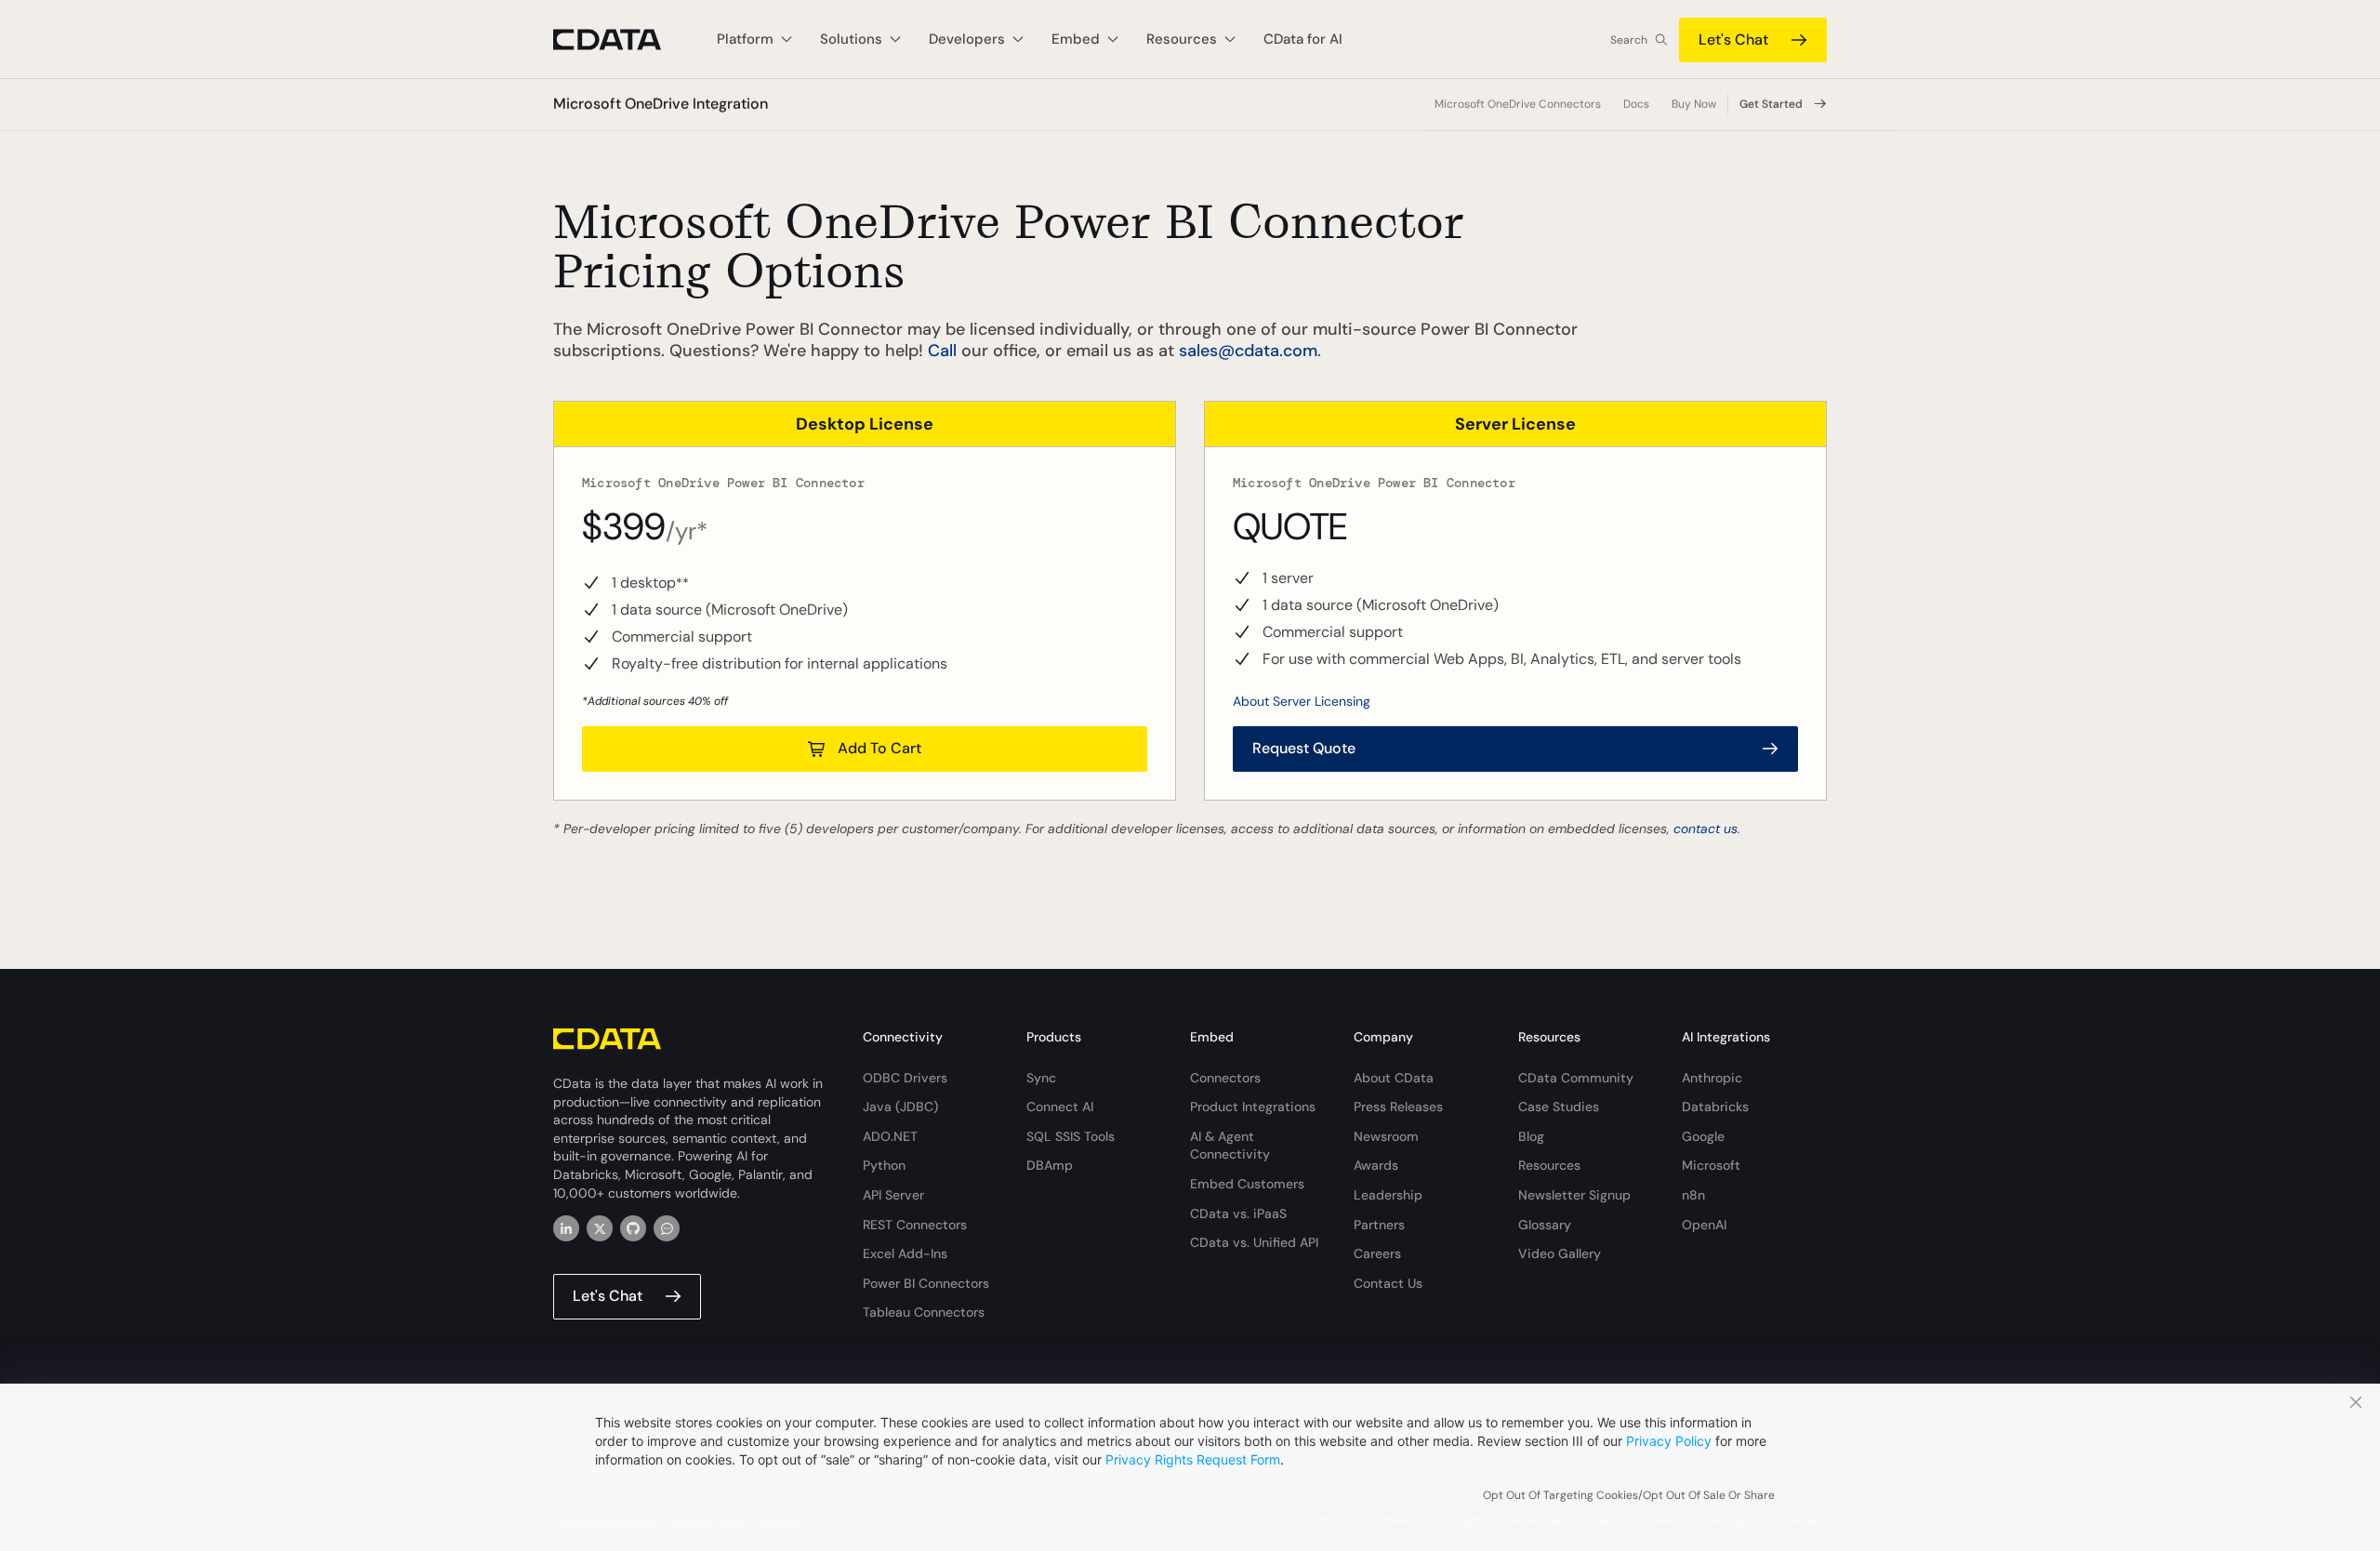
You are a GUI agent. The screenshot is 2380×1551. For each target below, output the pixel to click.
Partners (1379, 1225)
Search (1629, 40)
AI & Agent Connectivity (1230, 1146)
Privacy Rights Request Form (1193, 1459)
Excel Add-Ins (905, 1253)
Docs (1636, 104)
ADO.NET (890, 1136)
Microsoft (1711, 1165)
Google (1703, 1136)
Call (942, 351)
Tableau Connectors (924, 1312)
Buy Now (1694, 104)
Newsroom (1386, 1136)
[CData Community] (667, 1228)
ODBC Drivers (905, 1078)
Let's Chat (1733, 40)
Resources (1549, 1165)
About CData (1394, 1078)
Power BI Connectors (926, 1283)
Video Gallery (1560, 1253)
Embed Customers (1247, 1184)
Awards (1376, 1165)
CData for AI (1303, 39)
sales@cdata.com (1248, 351)
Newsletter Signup (1574, 1195)
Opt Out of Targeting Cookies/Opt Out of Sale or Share (1629, 1495)
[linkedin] (566, 1228)
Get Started (1771, 104)
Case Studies (1559, 1107)
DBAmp (1050, 1165)
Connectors (1225, 1078)
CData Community (1576, 1078)
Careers (1377, 1253)
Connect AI (1060, 1107)
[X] (600, 1228)
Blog (1531, 1136)
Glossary (1545, 1225)
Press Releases (1398, 1107)
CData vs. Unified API (1254, 1242)
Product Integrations (1253, 1107)
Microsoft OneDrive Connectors (1518, 104)
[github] (633, 1228)
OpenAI (1704, 1225)
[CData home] (621, 40)
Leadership (1388, 1195)
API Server (893, 1195)
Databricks (1715, 1107)
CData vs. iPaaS (1238, 1213)
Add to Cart (879, 748)
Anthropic (1712, 1078)
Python (884, 1165)
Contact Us (1388, 1283)
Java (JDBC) (900, 1107)
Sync (1041, 1078)
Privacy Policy (1669, 1441)
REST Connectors (915, 1225)
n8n (1693, 1195)
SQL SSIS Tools (1071, 1136)
